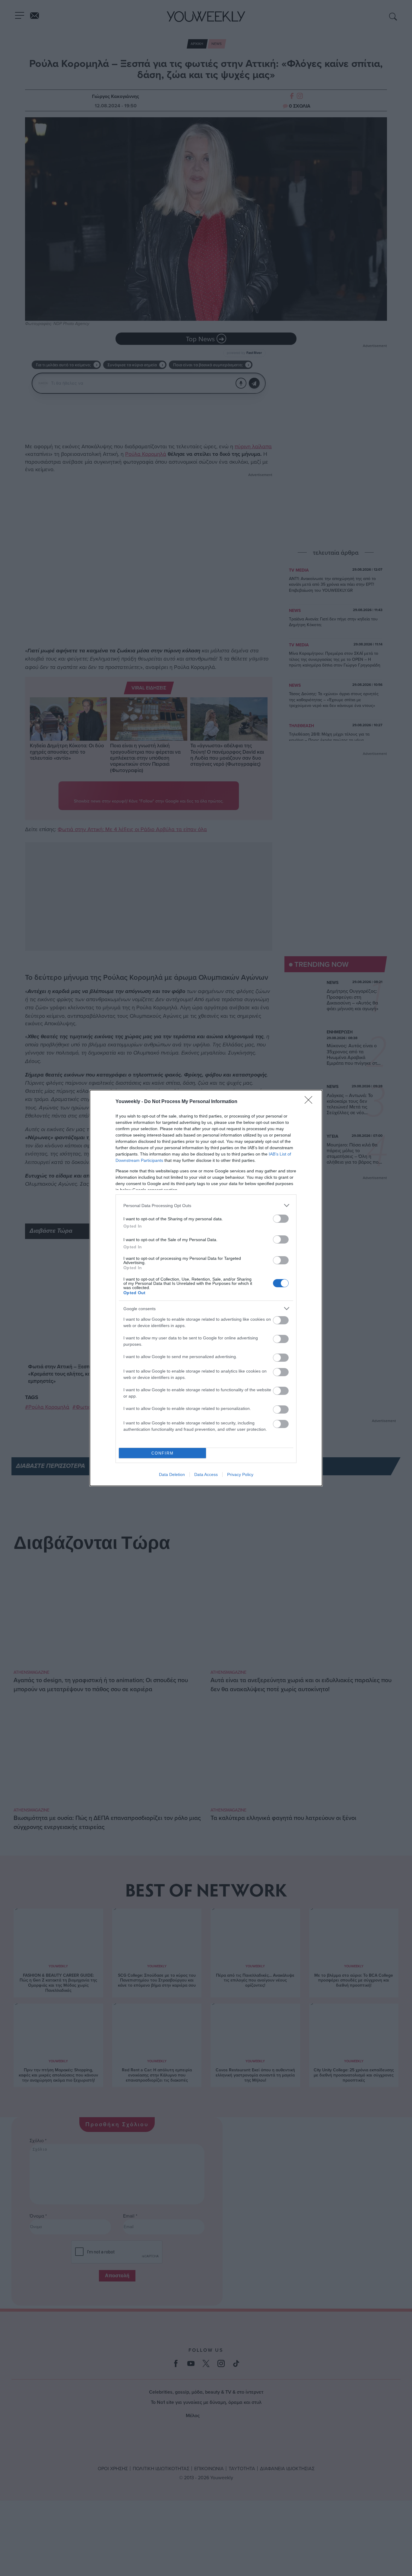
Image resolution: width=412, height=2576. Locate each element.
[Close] (310, 1102)
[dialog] (206, 1288)
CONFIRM (163, 1453)
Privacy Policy (240, 1474)
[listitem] (206, 1205)
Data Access (206, 1474)
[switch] (281, 1219)
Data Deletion (172, 1474)
